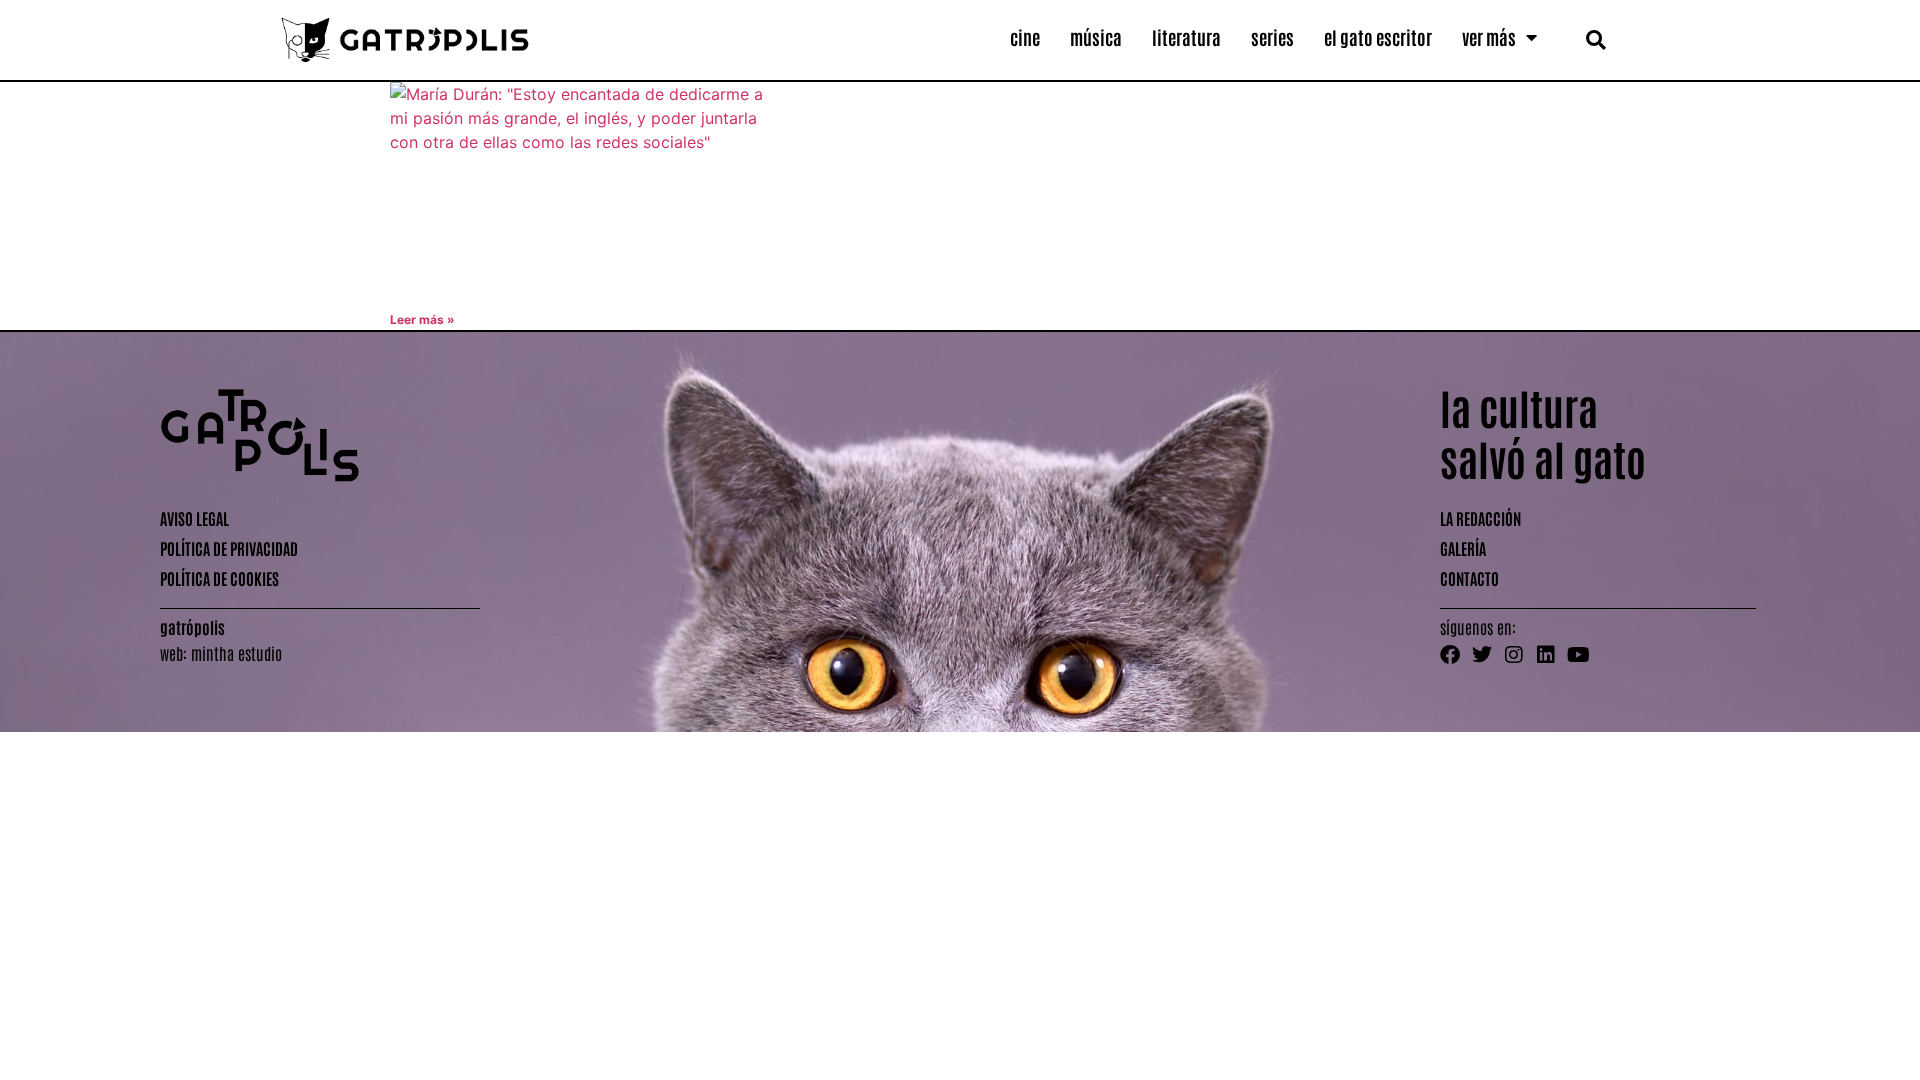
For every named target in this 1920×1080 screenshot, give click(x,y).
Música (1096, 37)
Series (1272, 37)
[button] (1595, 39)
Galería (1463, 548)
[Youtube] (1578, 655)
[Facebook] (1450, 655)
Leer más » (422, 319)
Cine (1025, 37)
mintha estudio (236, 653)
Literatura (1186, 37)
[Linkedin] (1546, 655)
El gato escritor (1378, 37)
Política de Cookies (219, 578)
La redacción (1480, 518)
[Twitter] (1482, 655)
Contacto (1469, 578)
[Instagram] (1514, 655)
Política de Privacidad (229, 548)
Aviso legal (194, 518)
